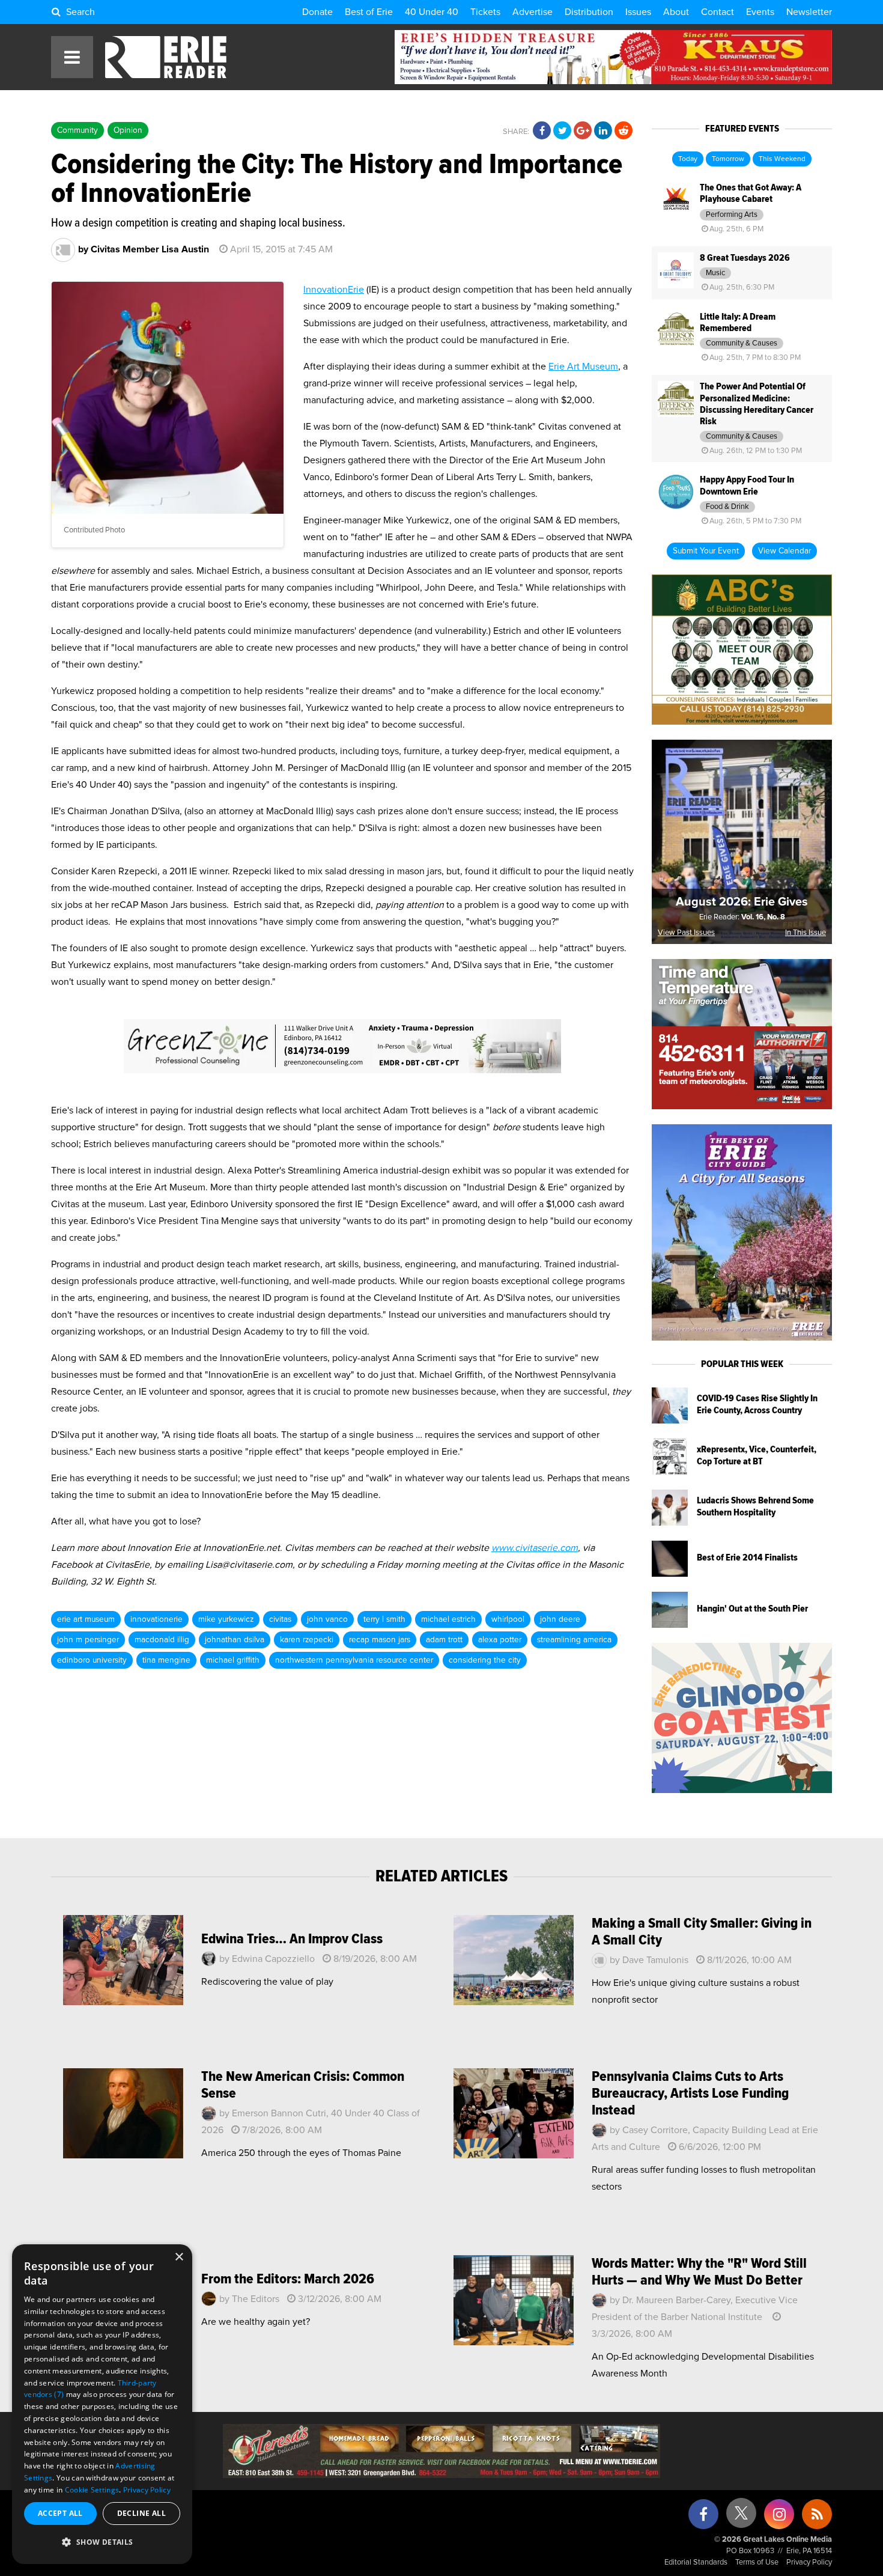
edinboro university (92, 1660)
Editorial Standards (696, 2562)
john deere (560, 1619)
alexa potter (500, 1640)
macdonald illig (162, 1640)
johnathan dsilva (235, 1640)
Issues (638, 12)
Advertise (533, 12)
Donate (317, 12)
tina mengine (166, 1660)
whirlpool (508, 1619)
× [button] (179, 2257)
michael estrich (448, 1619)
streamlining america (574, 1640)
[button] (102, 2542)
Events (760, 12)
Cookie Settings (92, 2490)
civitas (280, 1619)
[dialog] (102, 2404)
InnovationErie (334, 290)
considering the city (485, 1660)
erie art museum (86, 1619)
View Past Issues (686, 933)
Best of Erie (369, 12)
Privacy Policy (809, 2562)
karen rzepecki (307, 1640)
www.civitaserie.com (535, 1548)
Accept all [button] (60, 2513)
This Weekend (782, 159)
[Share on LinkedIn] (603, 131)
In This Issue (806, 933)
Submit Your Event (706, 551)
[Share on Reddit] (624, 131)
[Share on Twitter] (562, 131)
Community (77, 130)
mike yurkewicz (226, 1619)
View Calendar (784, 551)
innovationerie (156, 1619)
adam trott (444, 1640)
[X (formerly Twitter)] (741, 2517)
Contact (718, 12)
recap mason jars (380, 1640)
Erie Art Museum (583, 367)
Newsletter (809, 12)
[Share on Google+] (583, 131)
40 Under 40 (432, 12)
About (676, 12)
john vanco (327, 1619)
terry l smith (384, 1619)
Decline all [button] (141, 2513)
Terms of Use (757, 2562)
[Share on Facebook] (542, 131)
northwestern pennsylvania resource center (354, 1660)
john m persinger (88, 1640)
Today (688, 159)
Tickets (485, 12)
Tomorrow (728, 159)
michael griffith (233, 1660)
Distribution (589, 12)
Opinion (128, 130)
